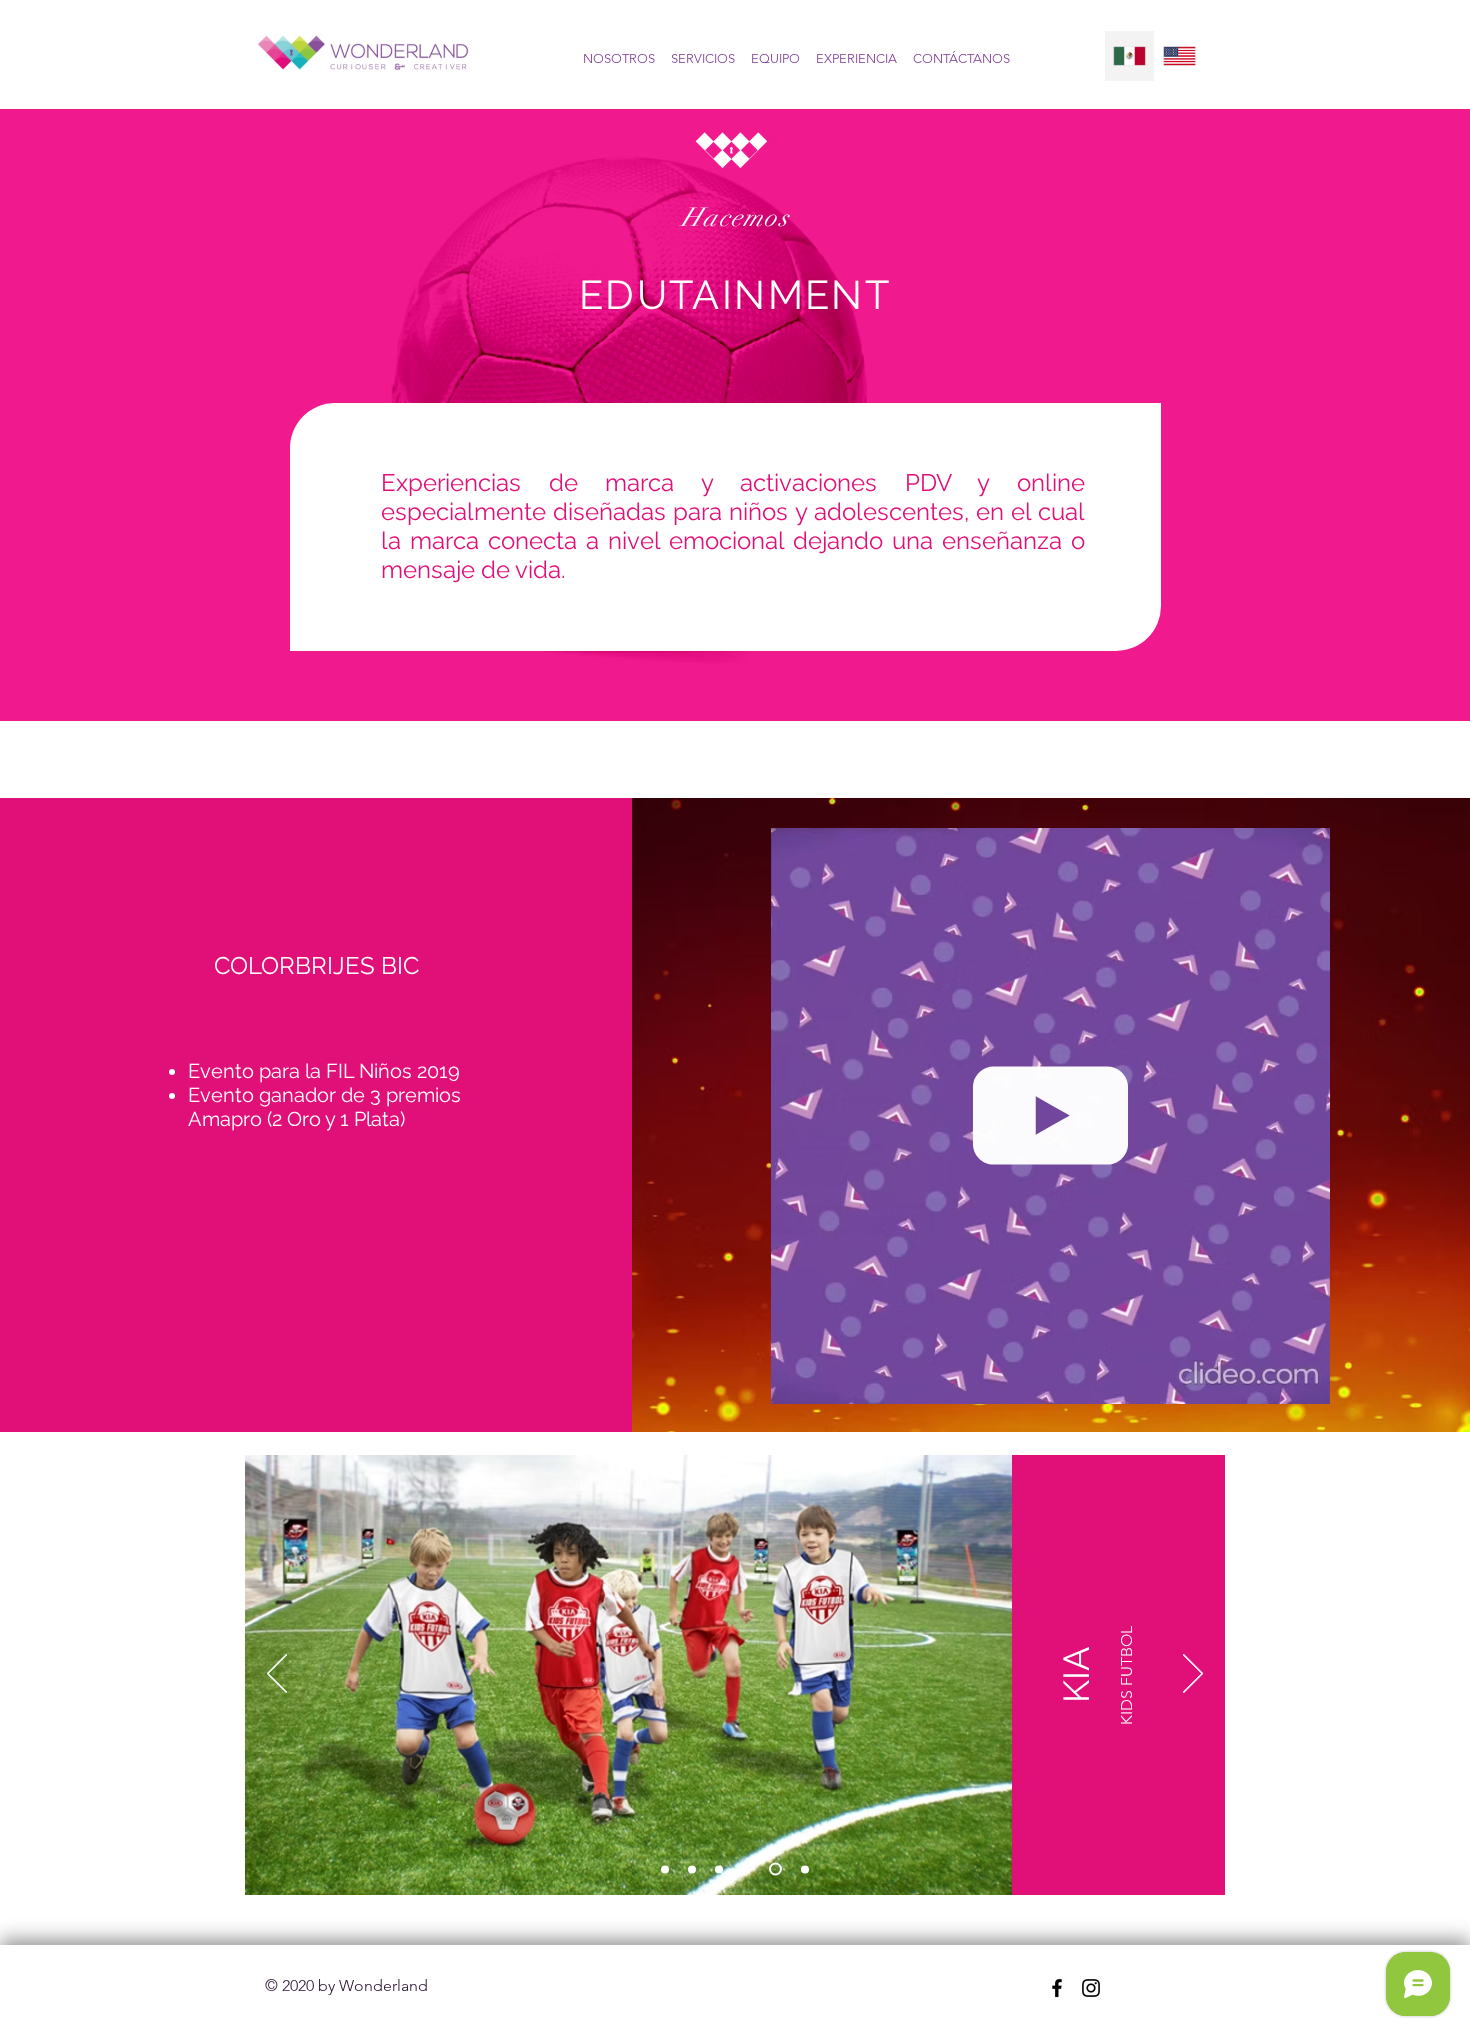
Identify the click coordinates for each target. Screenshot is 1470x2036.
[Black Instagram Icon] (1091, 1988)
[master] (665, 1869)
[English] (1179, 56)
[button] (1304, 1381)
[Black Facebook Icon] (1057, 1988)
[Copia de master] (692, 1869)
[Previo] (277, 1675)
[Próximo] (1193, 1675)
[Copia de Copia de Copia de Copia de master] (802, 1869)
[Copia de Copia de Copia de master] (773, 1869)
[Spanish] (1129, 56)
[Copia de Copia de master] (719, 1869)
